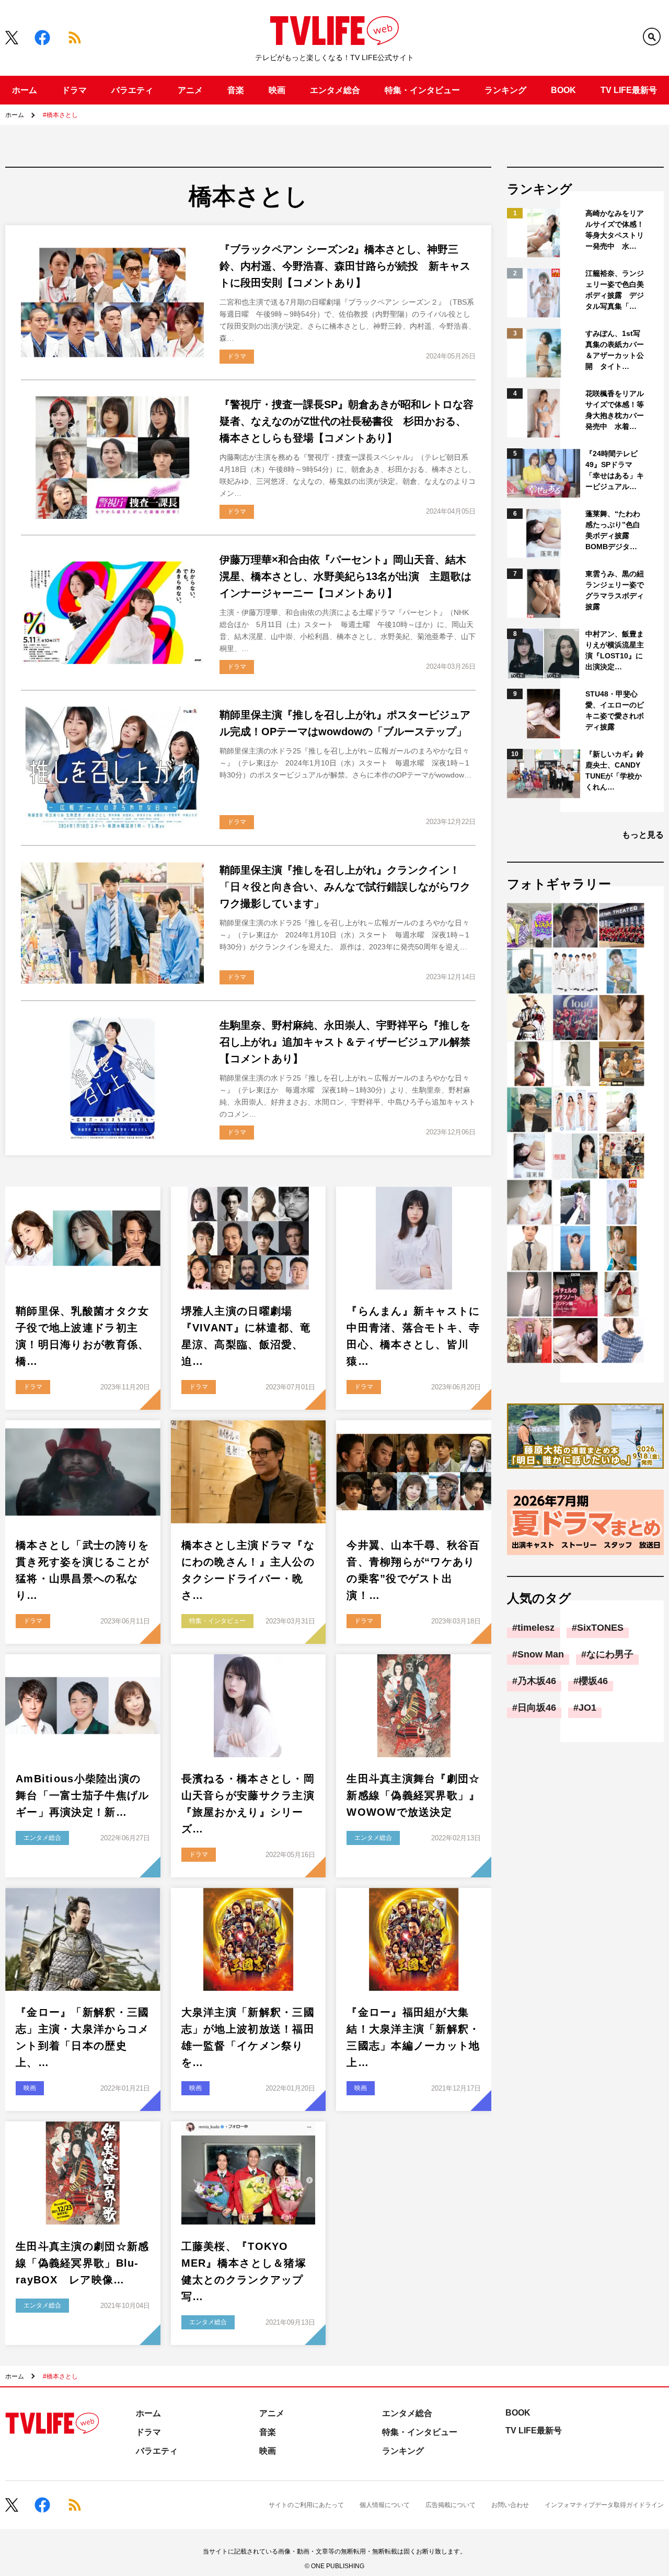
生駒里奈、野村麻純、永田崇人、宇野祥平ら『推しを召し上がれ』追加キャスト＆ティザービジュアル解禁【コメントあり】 (345, 1042)
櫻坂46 (593, 1681)
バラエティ (132, 90)
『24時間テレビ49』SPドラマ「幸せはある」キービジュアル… (615, 470)
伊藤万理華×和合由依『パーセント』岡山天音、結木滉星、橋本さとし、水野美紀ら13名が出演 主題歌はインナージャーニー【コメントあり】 (345, 576)
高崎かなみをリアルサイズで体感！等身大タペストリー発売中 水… (615, 230)
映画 (277, 90)
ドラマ (74, 90)
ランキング (505, 90)
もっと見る (643, 835)
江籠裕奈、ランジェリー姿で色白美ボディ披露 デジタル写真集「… (615, 290)
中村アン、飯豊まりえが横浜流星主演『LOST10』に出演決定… (615, 650)
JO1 (587, 1708)
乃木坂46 (537, 1681)
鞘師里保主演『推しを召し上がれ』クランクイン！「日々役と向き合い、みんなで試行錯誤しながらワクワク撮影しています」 (345, 887)
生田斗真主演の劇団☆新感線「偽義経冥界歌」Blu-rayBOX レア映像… (82, 2263)
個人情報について (385, 2505)
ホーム (25, 90)
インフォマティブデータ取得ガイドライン (604, 2505)
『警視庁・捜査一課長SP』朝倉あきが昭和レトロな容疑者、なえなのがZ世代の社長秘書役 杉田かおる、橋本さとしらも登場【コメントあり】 (347, 421)
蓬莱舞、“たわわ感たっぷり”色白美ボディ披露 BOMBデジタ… (613, 530)
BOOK (563, 90)
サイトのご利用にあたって (306, 2505)
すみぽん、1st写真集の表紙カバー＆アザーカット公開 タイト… (615, 350)
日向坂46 (537, 1708)
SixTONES (600, 1628)
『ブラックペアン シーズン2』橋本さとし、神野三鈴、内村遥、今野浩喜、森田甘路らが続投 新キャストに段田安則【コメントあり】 (345, 266)
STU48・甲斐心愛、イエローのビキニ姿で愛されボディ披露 (615, 710)
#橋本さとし (60, 115)
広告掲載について (451, 2505)
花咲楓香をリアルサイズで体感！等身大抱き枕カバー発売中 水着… (615, 410)
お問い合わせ (510, 2505)
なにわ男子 (610, 1654)
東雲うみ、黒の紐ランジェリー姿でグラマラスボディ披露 (615, 590)
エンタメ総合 (335, 90)
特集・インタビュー (422, 90)
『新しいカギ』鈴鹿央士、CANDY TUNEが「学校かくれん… (615, 770)
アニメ (190, 90)
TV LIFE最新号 (629, 90)
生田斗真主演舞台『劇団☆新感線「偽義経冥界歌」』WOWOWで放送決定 (413, 1795)
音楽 (236, 90)
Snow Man (541, 1654)
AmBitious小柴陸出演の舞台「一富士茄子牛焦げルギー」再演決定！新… (82, 1795)
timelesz (536, 1628)
